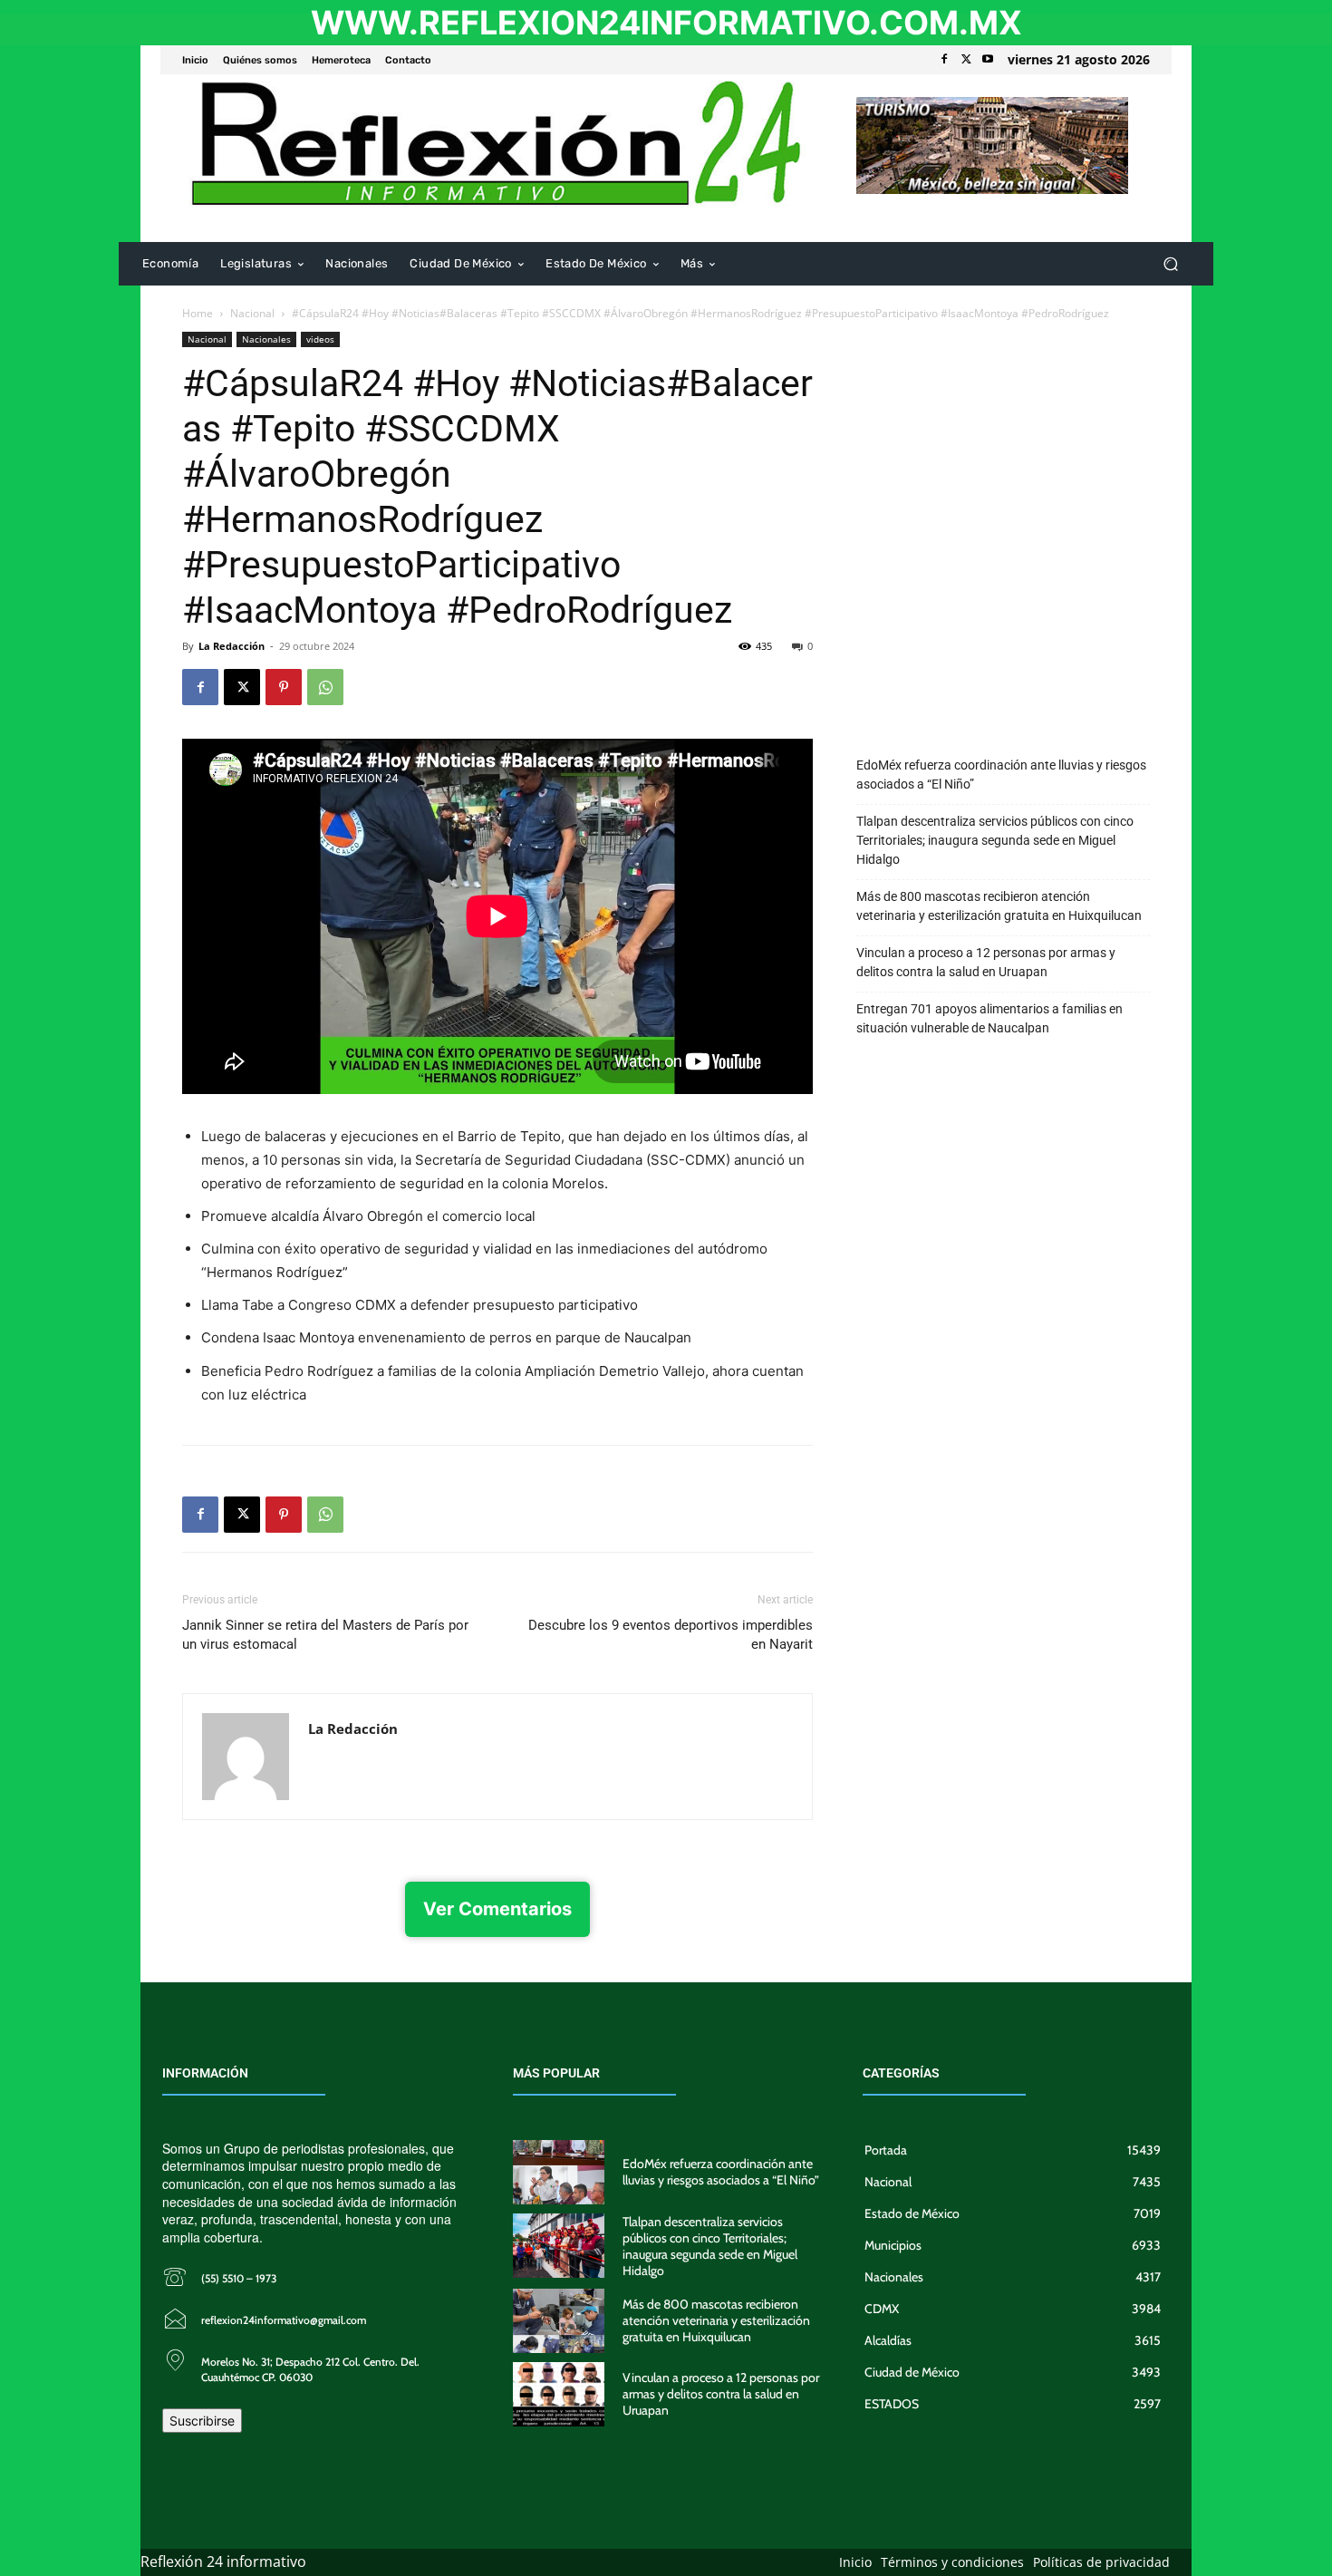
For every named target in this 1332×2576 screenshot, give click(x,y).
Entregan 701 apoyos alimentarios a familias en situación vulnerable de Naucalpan (989, 1018)
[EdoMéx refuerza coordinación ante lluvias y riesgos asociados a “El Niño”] (559, 2172)
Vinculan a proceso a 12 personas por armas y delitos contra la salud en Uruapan (986, 962)
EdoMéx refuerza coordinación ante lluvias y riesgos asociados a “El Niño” (1001, 775)
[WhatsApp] (325, 687)
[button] (1170, 264)
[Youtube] (988, 60)
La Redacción (232, 646)
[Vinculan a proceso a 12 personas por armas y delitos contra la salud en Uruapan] (559, 2394)
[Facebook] (944, 60)
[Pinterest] (284, 687)
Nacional (252, 313)
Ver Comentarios (497, 1909)
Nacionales (266, 339)
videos (320, 339)
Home (198, 313)
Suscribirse (202, 2421)
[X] (966, 60)
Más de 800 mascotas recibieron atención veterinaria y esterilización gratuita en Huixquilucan (999, 906)
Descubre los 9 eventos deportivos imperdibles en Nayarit (671, 1635)
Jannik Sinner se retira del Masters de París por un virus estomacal (325, 1635)
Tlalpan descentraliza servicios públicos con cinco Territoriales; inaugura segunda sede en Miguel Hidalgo (995, 840)
